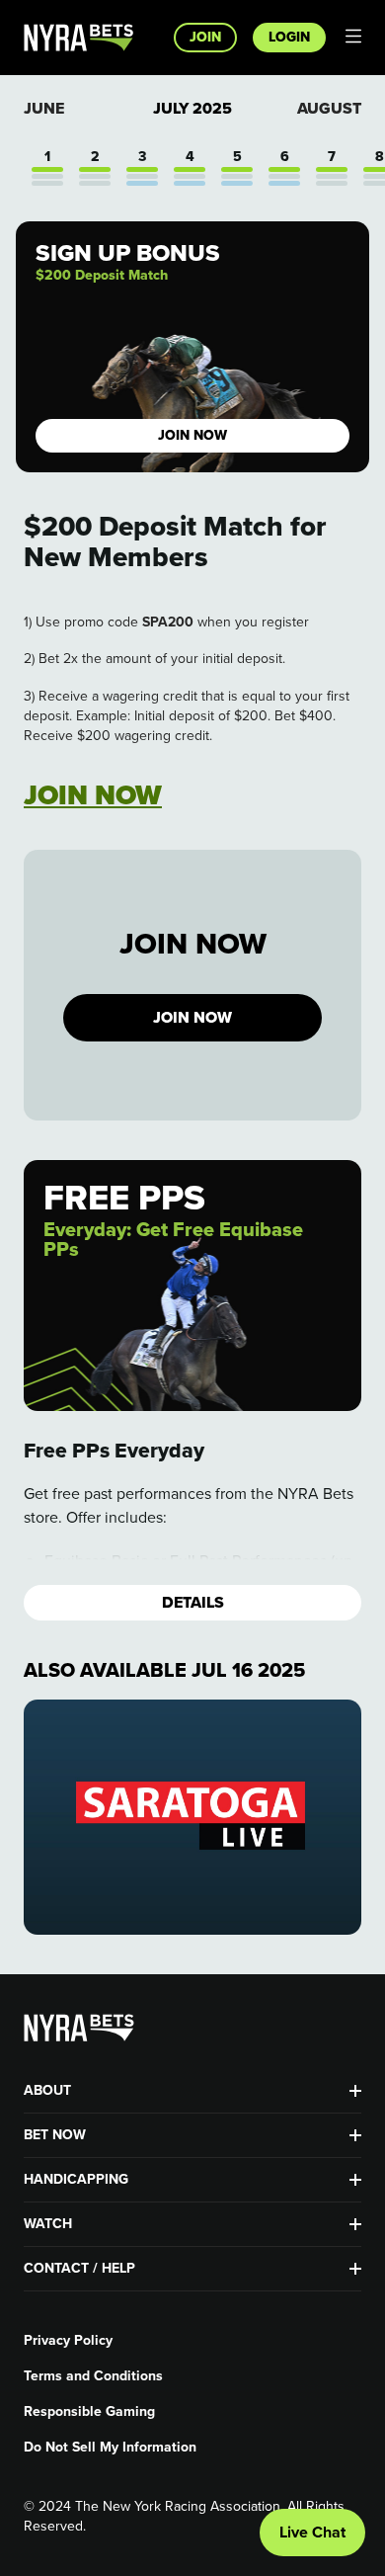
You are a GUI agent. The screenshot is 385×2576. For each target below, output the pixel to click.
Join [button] (205, 37)
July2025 (192, 109)
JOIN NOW (192, 1017)
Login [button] (289, 37)
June (44, 108)
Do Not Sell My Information (110, 2448)
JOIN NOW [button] (192, 435)
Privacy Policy (68, 2341)
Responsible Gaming (89, 2412)
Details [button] (193, 1602)
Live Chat (312, 2532)
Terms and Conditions (93, 2376)
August (329, 108)
